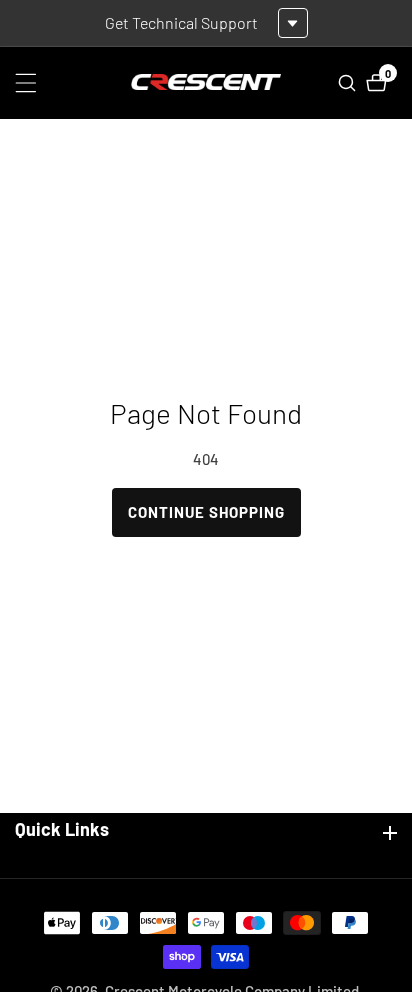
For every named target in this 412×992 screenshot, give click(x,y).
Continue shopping (206, 512)
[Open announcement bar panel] (293, 23)
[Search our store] (349, 83)
